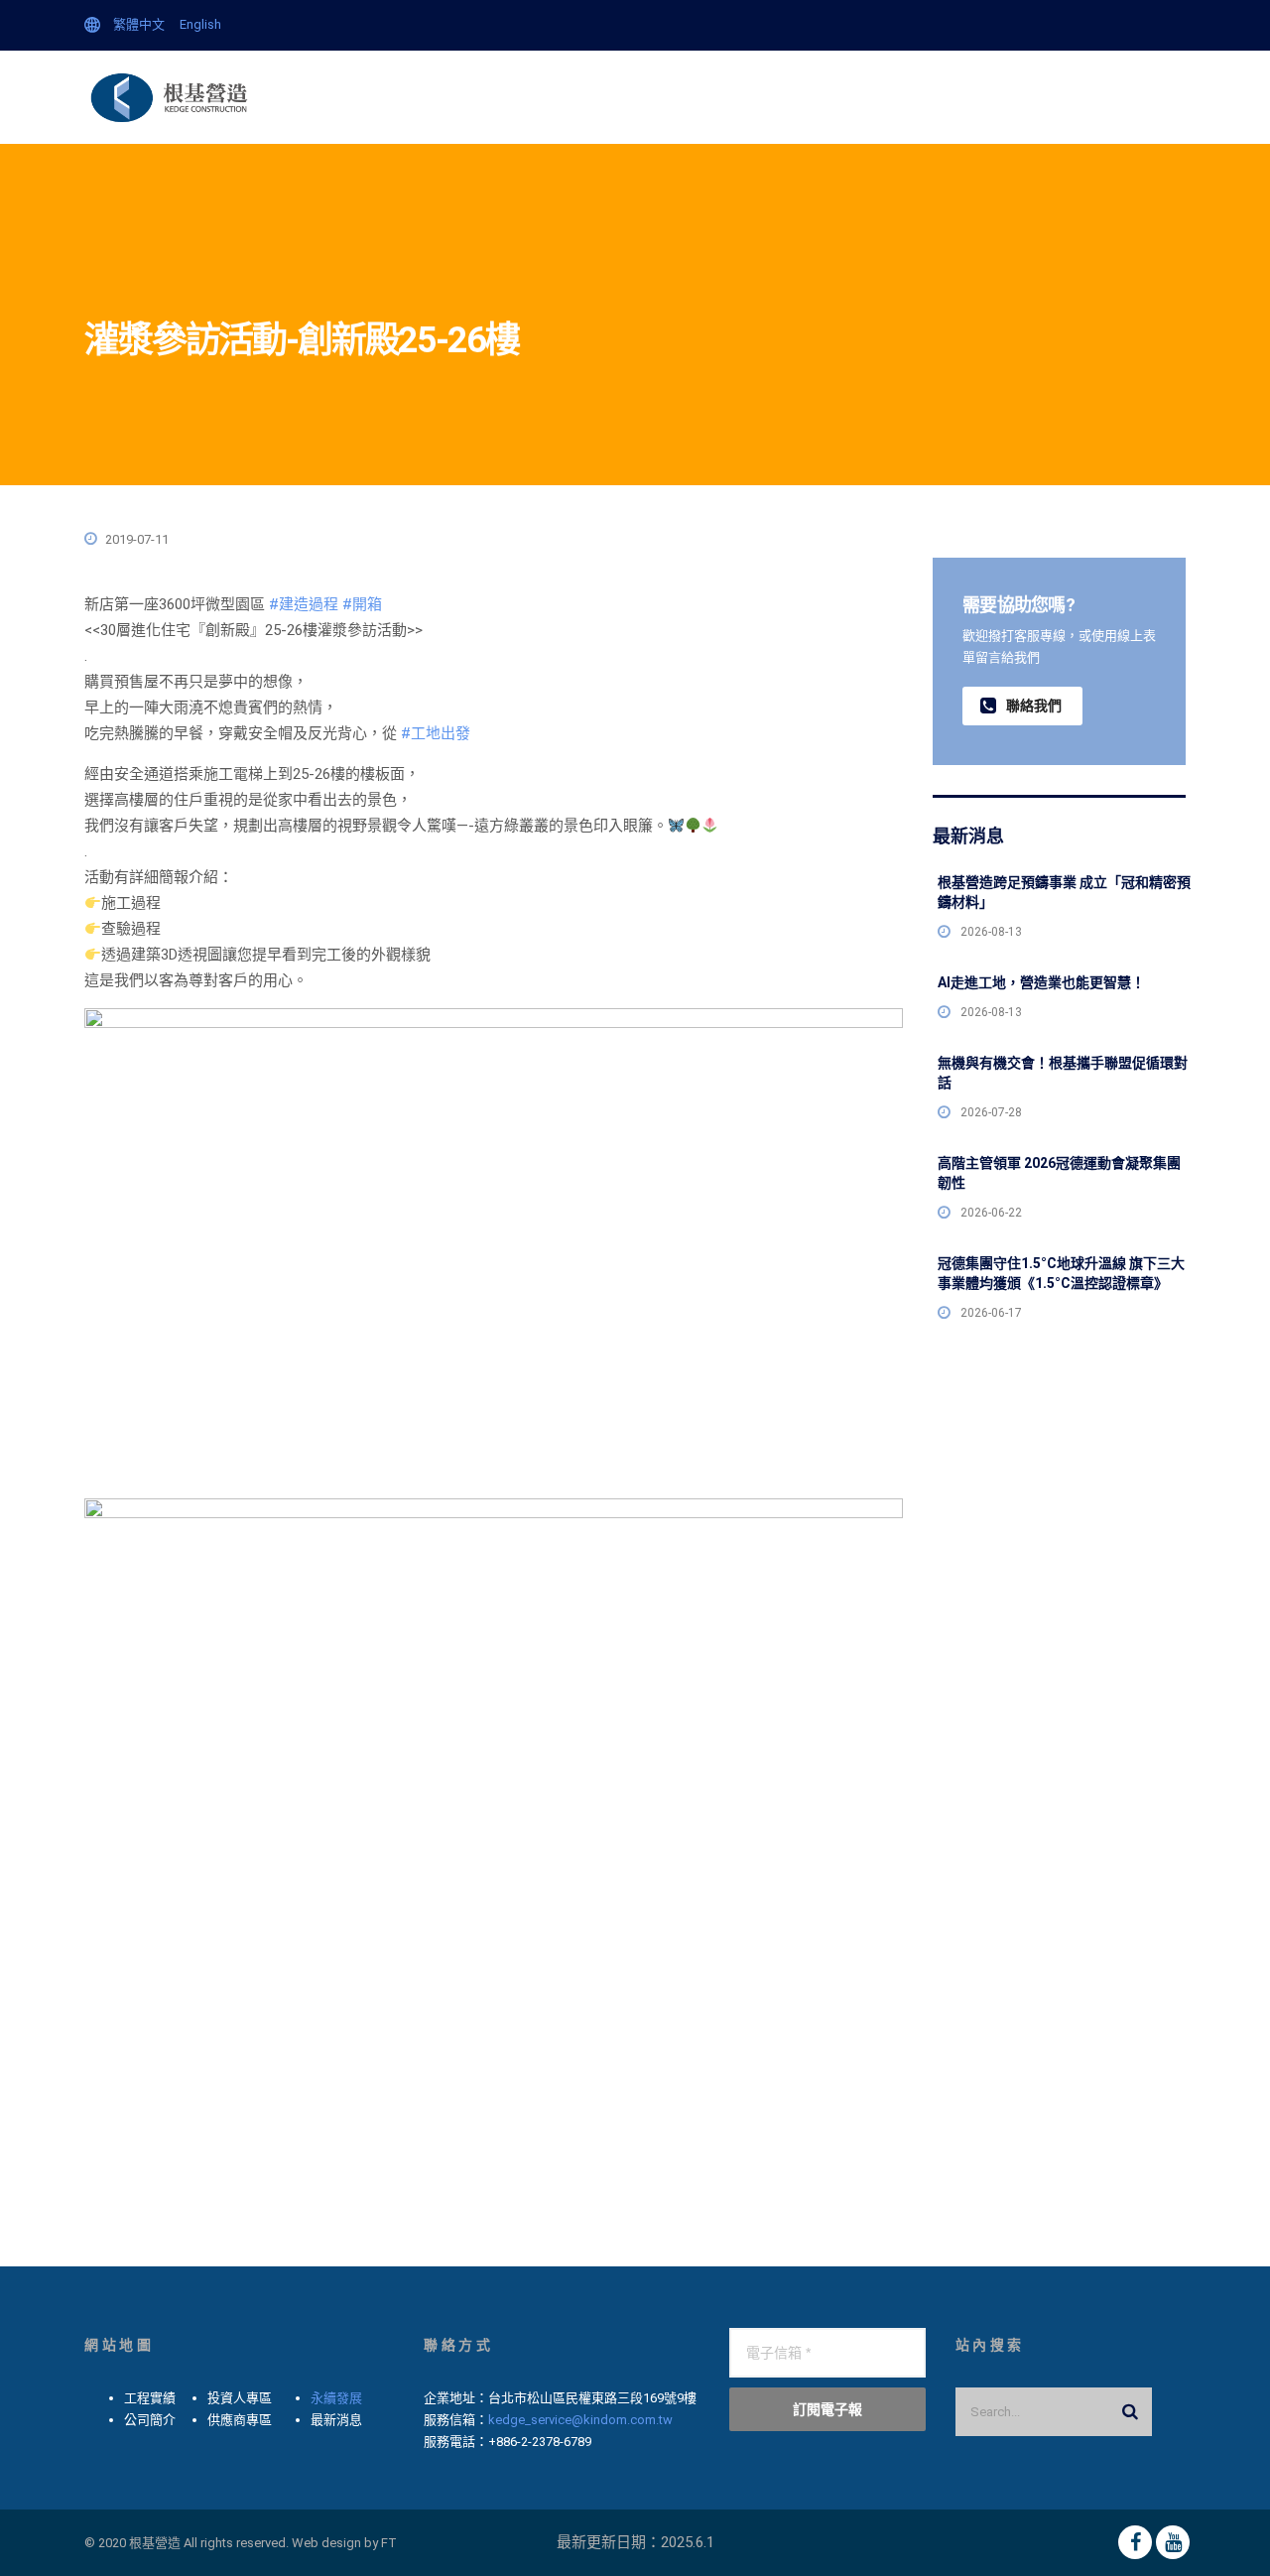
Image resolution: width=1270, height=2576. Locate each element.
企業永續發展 (429, 97)
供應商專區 (959, 97)
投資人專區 (863, 97)
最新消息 (524, 97)
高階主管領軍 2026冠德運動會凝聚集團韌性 (1059, 1173)
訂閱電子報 (827, 2409)
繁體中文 (139, 24)
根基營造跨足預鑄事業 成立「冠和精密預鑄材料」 (1064, 892)
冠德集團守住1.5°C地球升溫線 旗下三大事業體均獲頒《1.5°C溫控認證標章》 (1061, 1273)
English (200, 24)
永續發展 (336, 2398)
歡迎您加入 (1138, 97)
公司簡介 (608, 97)
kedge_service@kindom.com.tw (580, 2420)
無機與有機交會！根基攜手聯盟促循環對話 (1063, 1073)
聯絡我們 (1048, 97)
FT (389, 2543)
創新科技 (690, 97)
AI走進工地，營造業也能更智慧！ (1041, 982)
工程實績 (773, 97)
